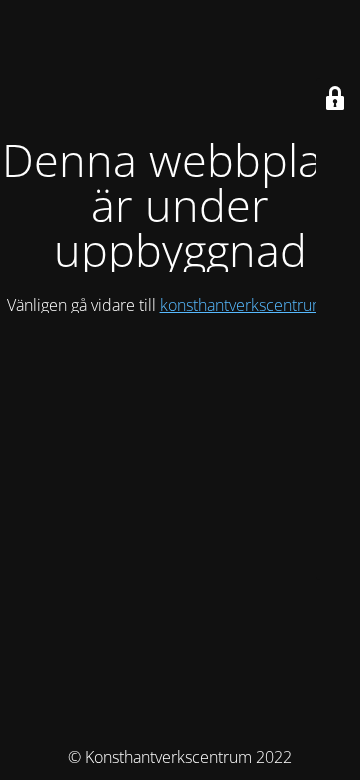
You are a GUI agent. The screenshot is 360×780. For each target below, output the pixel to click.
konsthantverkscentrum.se (253, 305)
